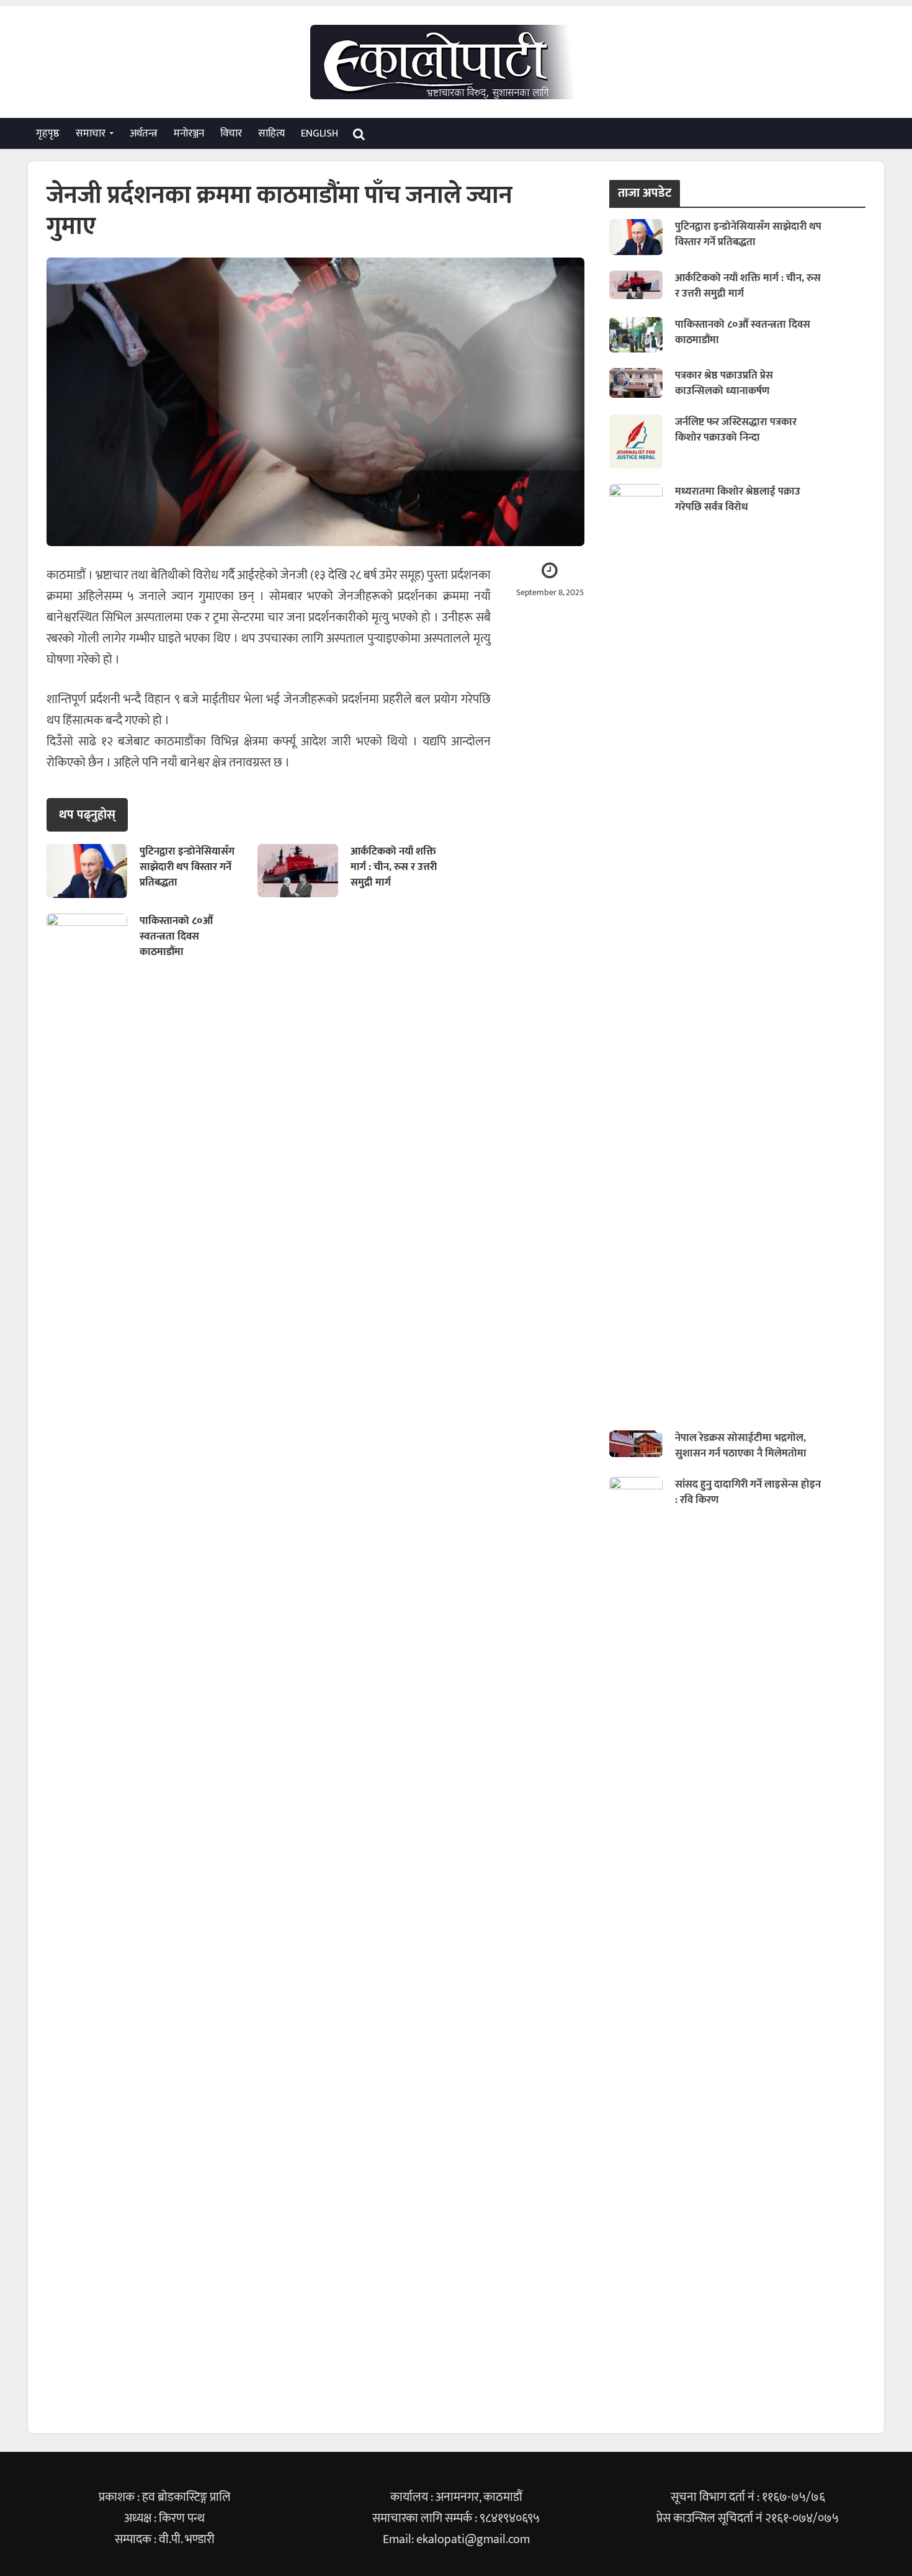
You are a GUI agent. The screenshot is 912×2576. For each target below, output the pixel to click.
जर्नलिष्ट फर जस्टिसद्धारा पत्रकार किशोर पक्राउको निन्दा (736, 430)
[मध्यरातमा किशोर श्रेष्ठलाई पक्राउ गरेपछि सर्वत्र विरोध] (636, 949)
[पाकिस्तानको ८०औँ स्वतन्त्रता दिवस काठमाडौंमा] (636, 334)
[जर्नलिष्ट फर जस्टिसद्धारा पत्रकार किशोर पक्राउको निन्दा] (636, 441)
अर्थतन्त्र (144, 133)
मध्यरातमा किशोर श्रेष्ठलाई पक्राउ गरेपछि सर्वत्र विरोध (738, 500)
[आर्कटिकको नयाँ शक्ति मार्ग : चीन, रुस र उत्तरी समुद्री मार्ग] (298, 870)
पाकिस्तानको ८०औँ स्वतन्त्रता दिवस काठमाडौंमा (176, 937)
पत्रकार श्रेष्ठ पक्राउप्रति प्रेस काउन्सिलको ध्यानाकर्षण (724, 384)
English (320, 133)
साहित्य (271, 133)
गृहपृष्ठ (48, 133)
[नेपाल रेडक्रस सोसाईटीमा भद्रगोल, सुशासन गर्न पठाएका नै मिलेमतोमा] (636, 1443)
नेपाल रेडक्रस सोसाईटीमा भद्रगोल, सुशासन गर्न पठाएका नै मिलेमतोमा (741, 1446)
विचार (231, 133)
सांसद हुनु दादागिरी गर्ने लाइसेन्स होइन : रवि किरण (748, 1492)
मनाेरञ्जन (189, 133)
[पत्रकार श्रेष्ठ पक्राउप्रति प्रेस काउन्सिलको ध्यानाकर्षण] (636, 382)
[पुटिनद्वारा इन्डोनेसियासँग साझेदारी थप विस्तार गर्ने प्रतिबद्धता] (87, 870)
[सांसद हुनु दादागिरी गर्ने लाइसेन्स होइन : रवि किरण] (636, 1942)
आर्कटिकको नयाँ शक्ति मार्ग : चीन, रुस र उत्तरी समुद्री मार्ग (394, 867)
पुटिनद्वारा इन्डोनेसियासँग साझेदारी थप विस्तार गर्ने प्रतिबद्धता (187, 867)
